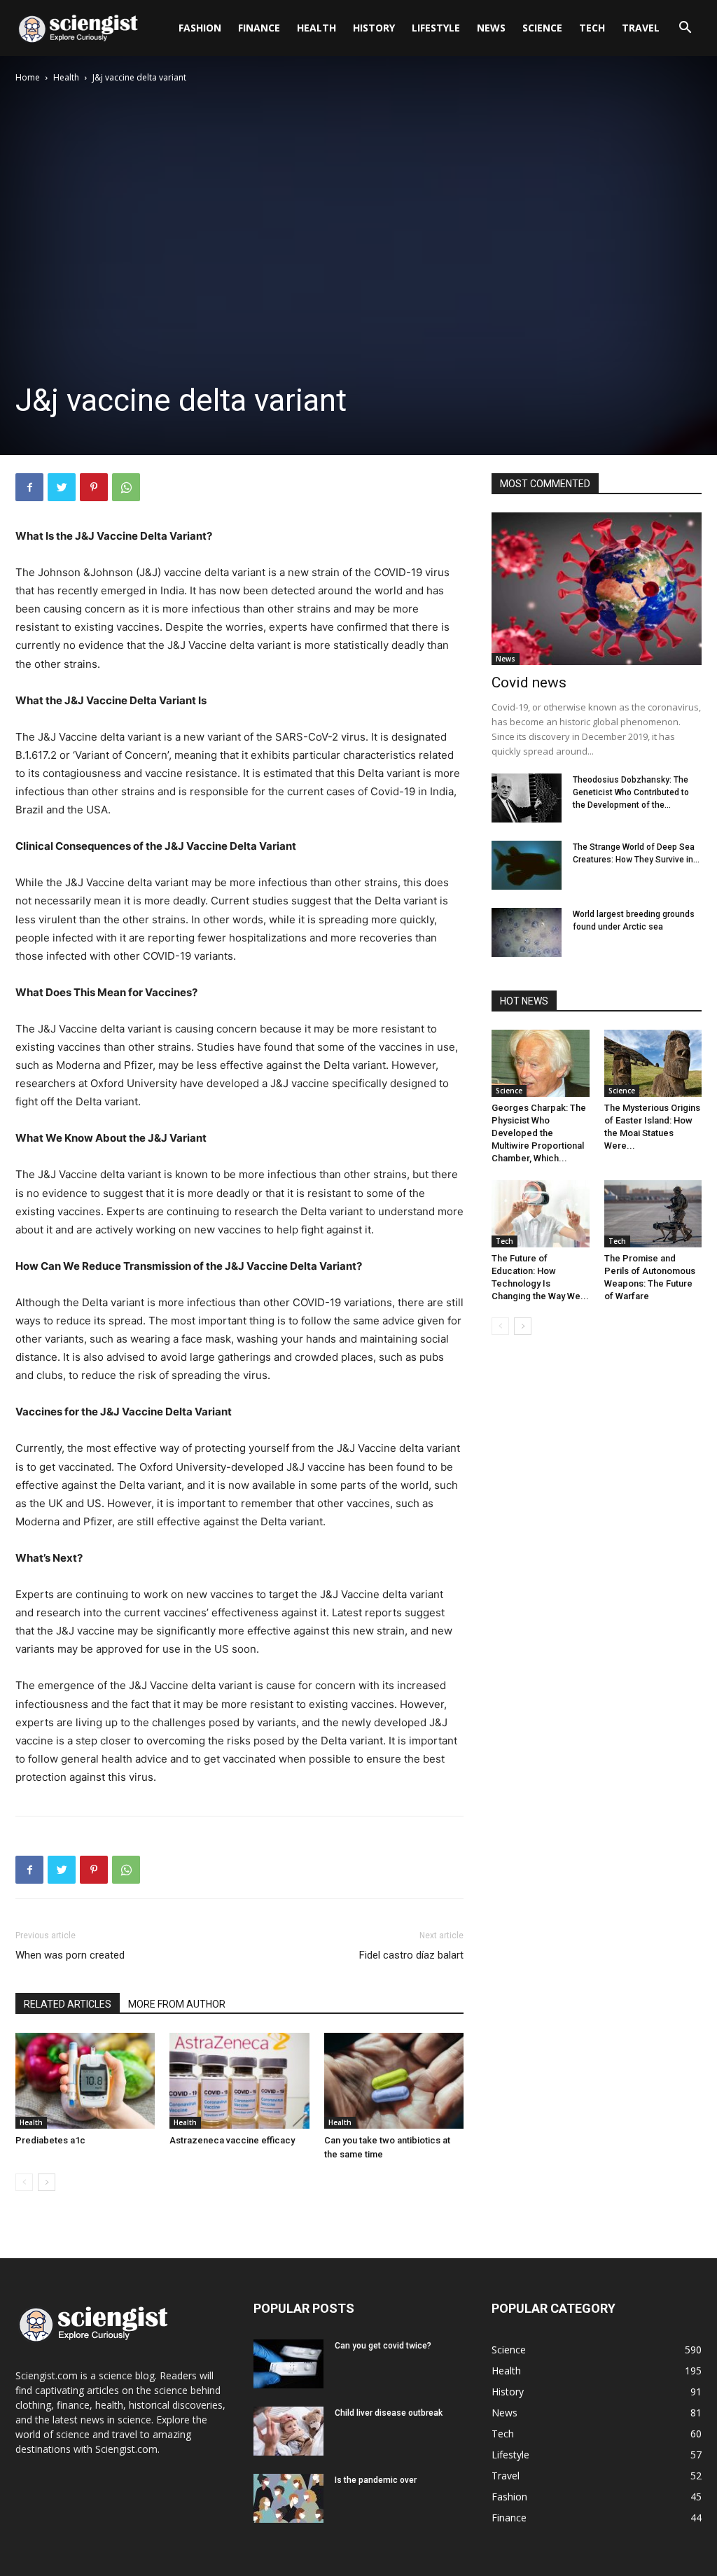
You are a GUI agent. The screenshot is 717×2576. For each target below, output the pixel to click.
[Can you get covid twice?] (288, 2364)
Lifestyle (436, 28)
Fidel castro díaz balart (411, 1955)
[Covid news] (597, 589)
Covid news (529, 682)
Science (542, 28)
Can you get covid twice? (383, 2346)
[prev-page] (24, 2182)
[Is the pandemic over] (288, 2498)
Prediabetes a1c (50, 2140)
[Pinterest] (94, 487)
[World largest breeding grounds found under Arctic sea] (527, 932)
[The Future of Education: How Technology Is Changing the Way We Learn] (541, 1214)
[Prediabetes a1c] (85, 2081)
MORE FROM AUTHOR (177, 2004)
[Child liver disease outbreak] (288, 2431)
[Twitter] (62, 487)
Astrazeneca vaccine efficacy (232, 2140)
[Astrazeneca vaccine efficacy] (239, 2081)
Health (316, 28)
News (491, 28)
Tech (592, 28)
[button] (685, 29)
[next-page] (47, 2182)
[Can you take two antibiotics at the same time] (394, 2081)
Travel (641, 28)
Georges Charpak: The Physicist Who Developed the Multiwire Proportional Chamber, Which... (539, 1133)
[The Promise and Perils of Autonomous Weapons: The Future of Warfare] (653, 1214)
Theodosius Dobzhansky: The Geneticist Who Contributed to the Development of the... (631, 792)
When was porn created (70, 1955)
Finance (259, 28)
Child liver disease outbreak (389, 2413)
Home (28, 77)
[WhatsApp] (126, 487)
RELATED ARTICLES (68, 2004)
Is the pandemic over (376, 2480)
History (374, 28)
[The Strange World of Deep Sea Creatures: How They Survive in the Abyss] (527, 865)
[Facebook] (29, 487)
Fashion (200, 28)
